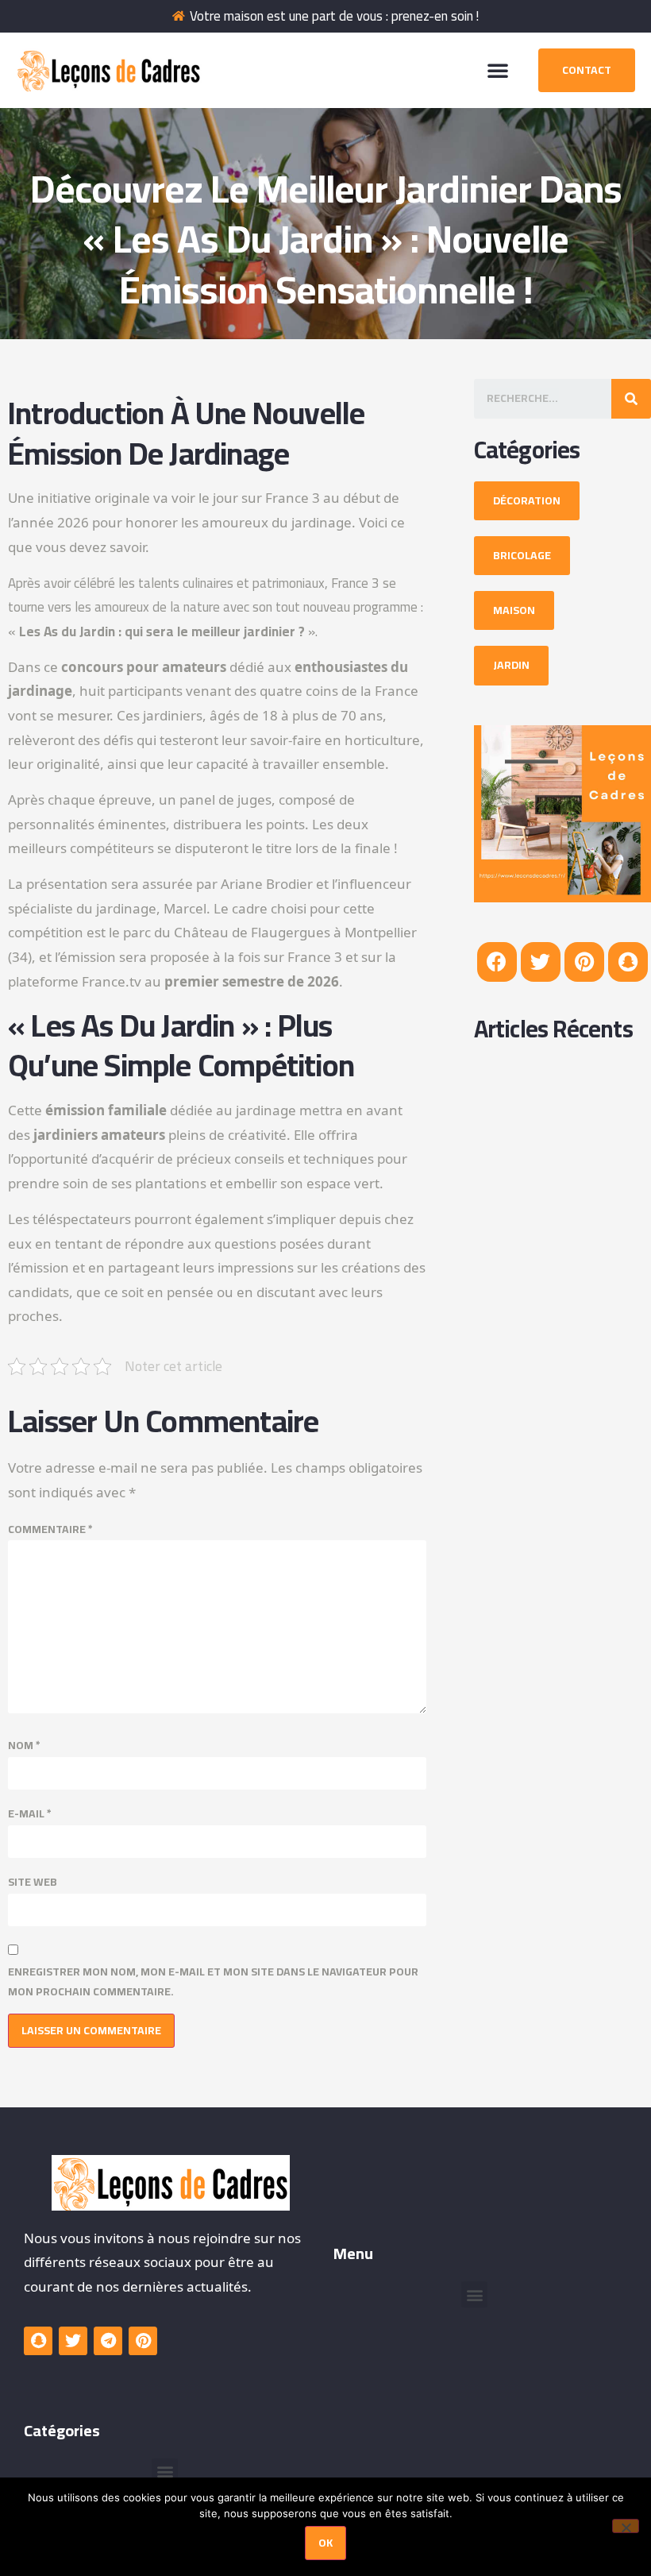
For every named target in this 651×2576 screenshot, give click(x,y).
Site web (33, 1882)
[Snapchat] (628, 962)
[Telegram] (108, 2341)
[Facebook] (497, 962)
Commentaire (50, 1529)
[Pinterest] (584, 962)
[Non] (626, 2526)
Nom (24, 1746)
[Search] (631, 399)
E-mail (30, 1814)
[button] (498, 70)
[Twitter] (541, 962)
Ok (325, 2543)
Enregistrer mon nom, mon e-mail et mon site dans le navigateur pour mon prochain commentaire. (213, 1982)
